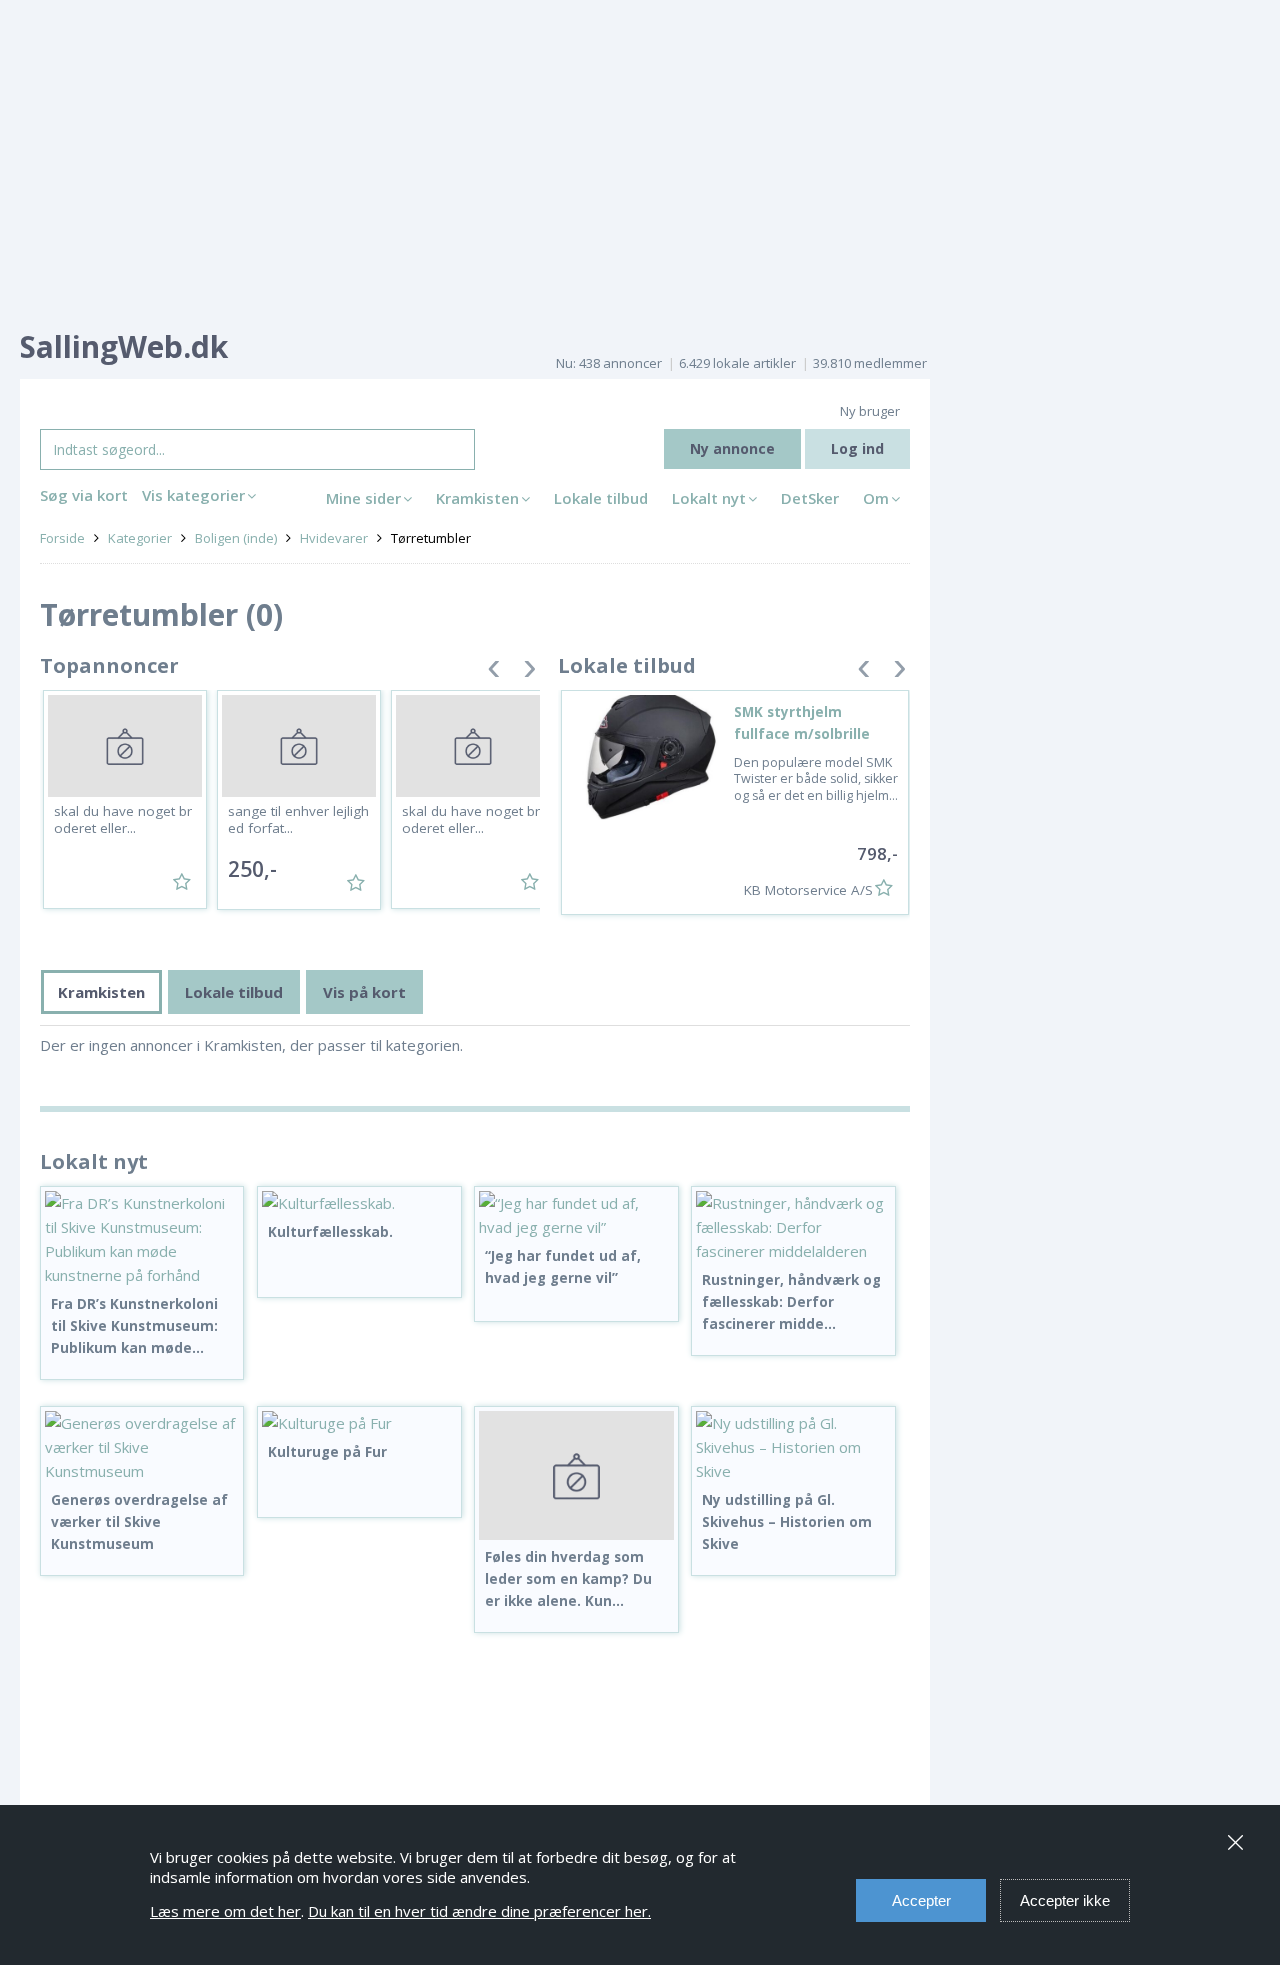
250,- (252, 869)
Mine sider (363, 498)
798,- (877, 853)
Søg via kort (84, 495)
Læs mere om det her (225, 1911)
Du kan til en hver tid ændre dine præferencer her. (479, 1911)
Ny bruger (870, 411)
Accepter (921, 1900)
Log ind (857, 448)
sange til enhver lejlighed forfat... (298, 820)
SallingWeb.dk (124, 346)
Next (530, 672)
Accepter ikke (1065, 1900)
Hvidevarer (334, 538)
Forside (62, 538)
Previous (494, 672)
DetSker (810, 498)
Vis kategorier (193, 495)
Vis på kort (364, 992)
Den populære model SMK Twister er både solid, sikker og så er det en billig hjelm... (816, 779)
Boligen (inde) (236, 538)
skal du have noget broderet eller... (123, 820)
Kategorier (140, 538)
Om (876, 498)
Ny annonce (732, 448)
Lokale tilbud (601, 498)
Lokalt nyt (709, 498)
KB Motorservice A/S (808, 890)
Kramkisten (477, 498)
